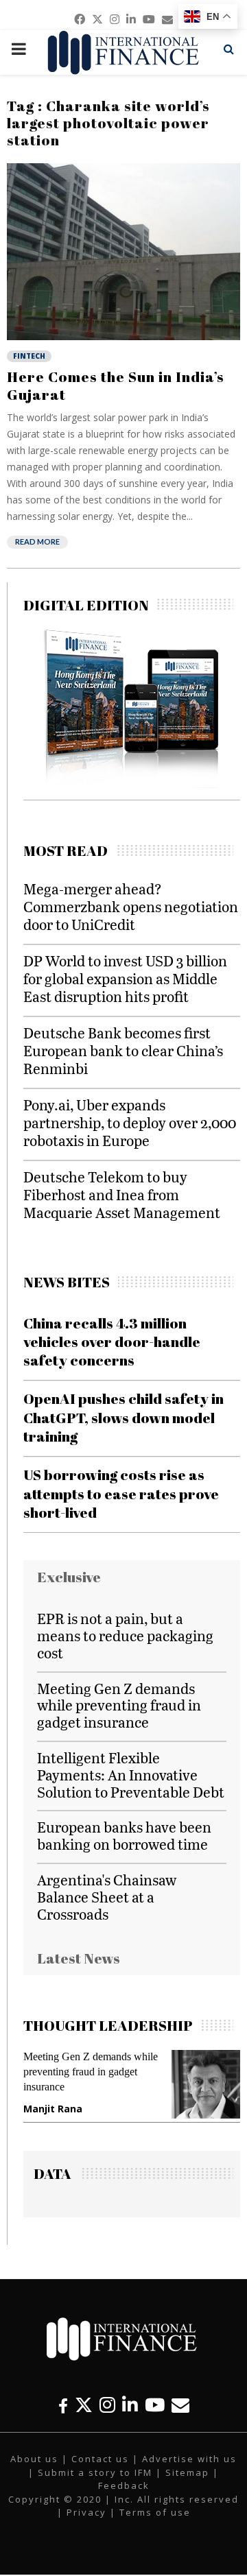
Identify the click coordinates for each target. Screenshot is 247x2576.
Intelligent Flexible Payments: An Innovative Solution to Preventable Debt (131, 1775)
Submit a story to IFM (95, 2472)
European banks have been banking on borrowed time (124, 1835)
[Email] (180, 2405)
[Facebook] (63, 2405)
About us (34, 2459)
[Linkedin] (130, 2405)
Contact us (100, 2459)
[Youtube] (155, 2405)
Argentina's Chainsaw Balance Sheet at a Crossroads (107, 1897)
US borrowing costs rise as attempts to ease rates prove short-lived (121, 1493)
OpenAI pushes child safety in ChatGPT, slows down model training (123, 1417)
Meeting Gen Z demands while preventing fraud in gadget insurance (119, 1705)
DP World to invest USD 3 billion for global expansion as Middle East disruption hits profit (125, 978)
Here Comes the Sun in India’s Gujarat (116, 385)
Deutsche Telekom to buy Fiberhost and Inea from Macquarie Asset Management (122, 1194)
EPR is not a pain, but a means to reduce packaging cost (125, 1635)
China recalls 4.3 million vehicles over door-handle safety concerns (112, 1342)
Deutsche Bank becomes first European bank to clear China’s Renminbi (123, 1050)
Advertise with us (189, 2459)
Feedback (124, 2485)
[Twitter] (84, 2405)
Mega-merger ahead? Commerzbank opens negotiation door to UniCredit (131, 906)
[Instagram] (107, 2405)
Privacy (86, 2512)
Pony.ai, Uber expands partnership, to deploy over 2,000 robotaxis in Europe (130, 1122)
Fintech (29, 356)
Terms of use (155, 2512)
